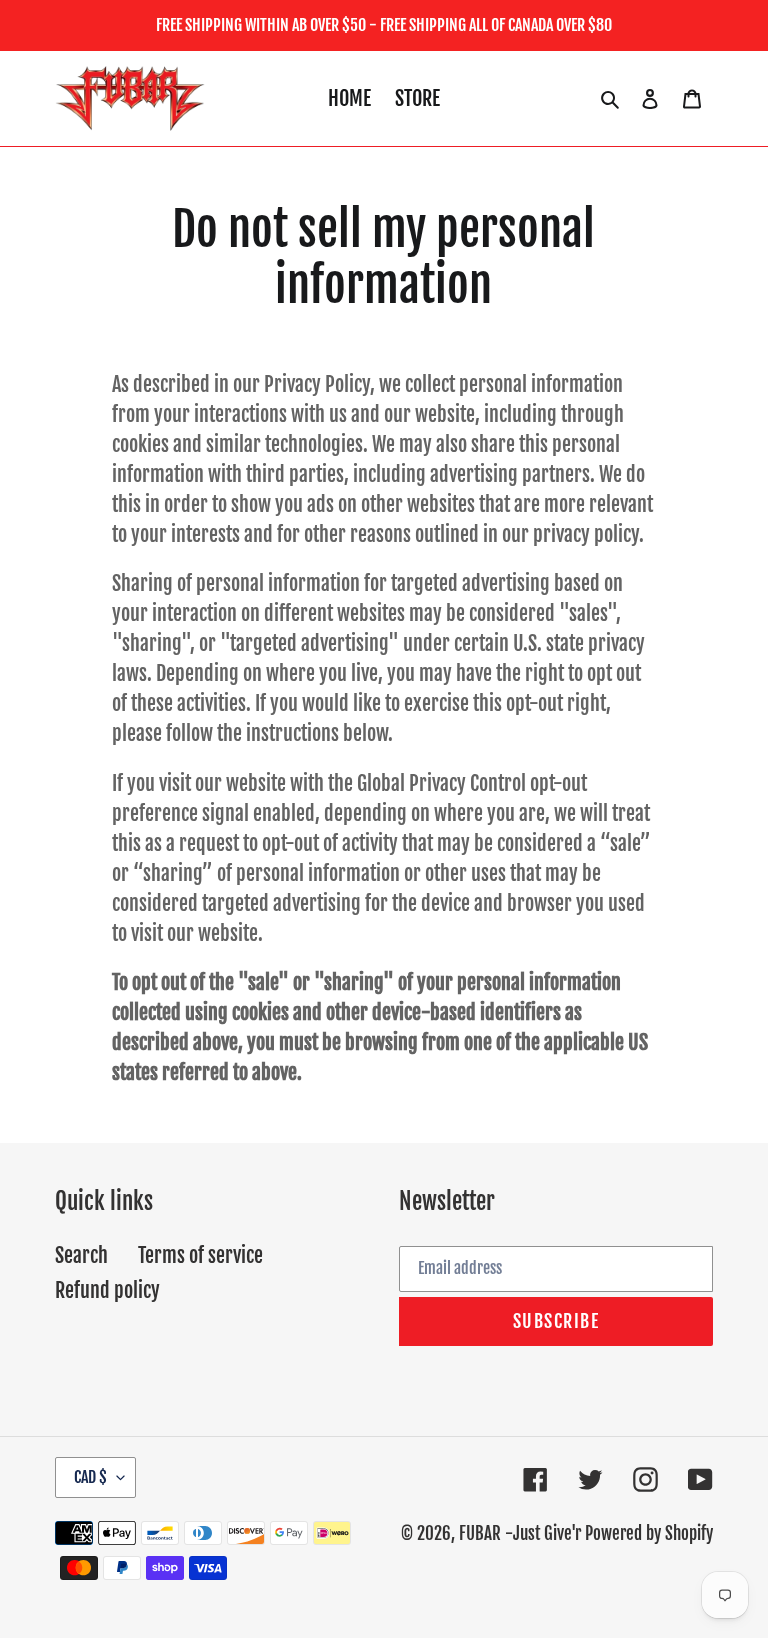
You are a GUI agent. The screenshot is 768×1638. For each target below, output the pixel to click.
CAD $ (90, 1477)
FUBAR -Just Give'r (520, 1533)
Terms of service (200, 1255)
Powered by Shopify (649, 1533)
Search (81, 1255)
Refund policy (107, 1290)
